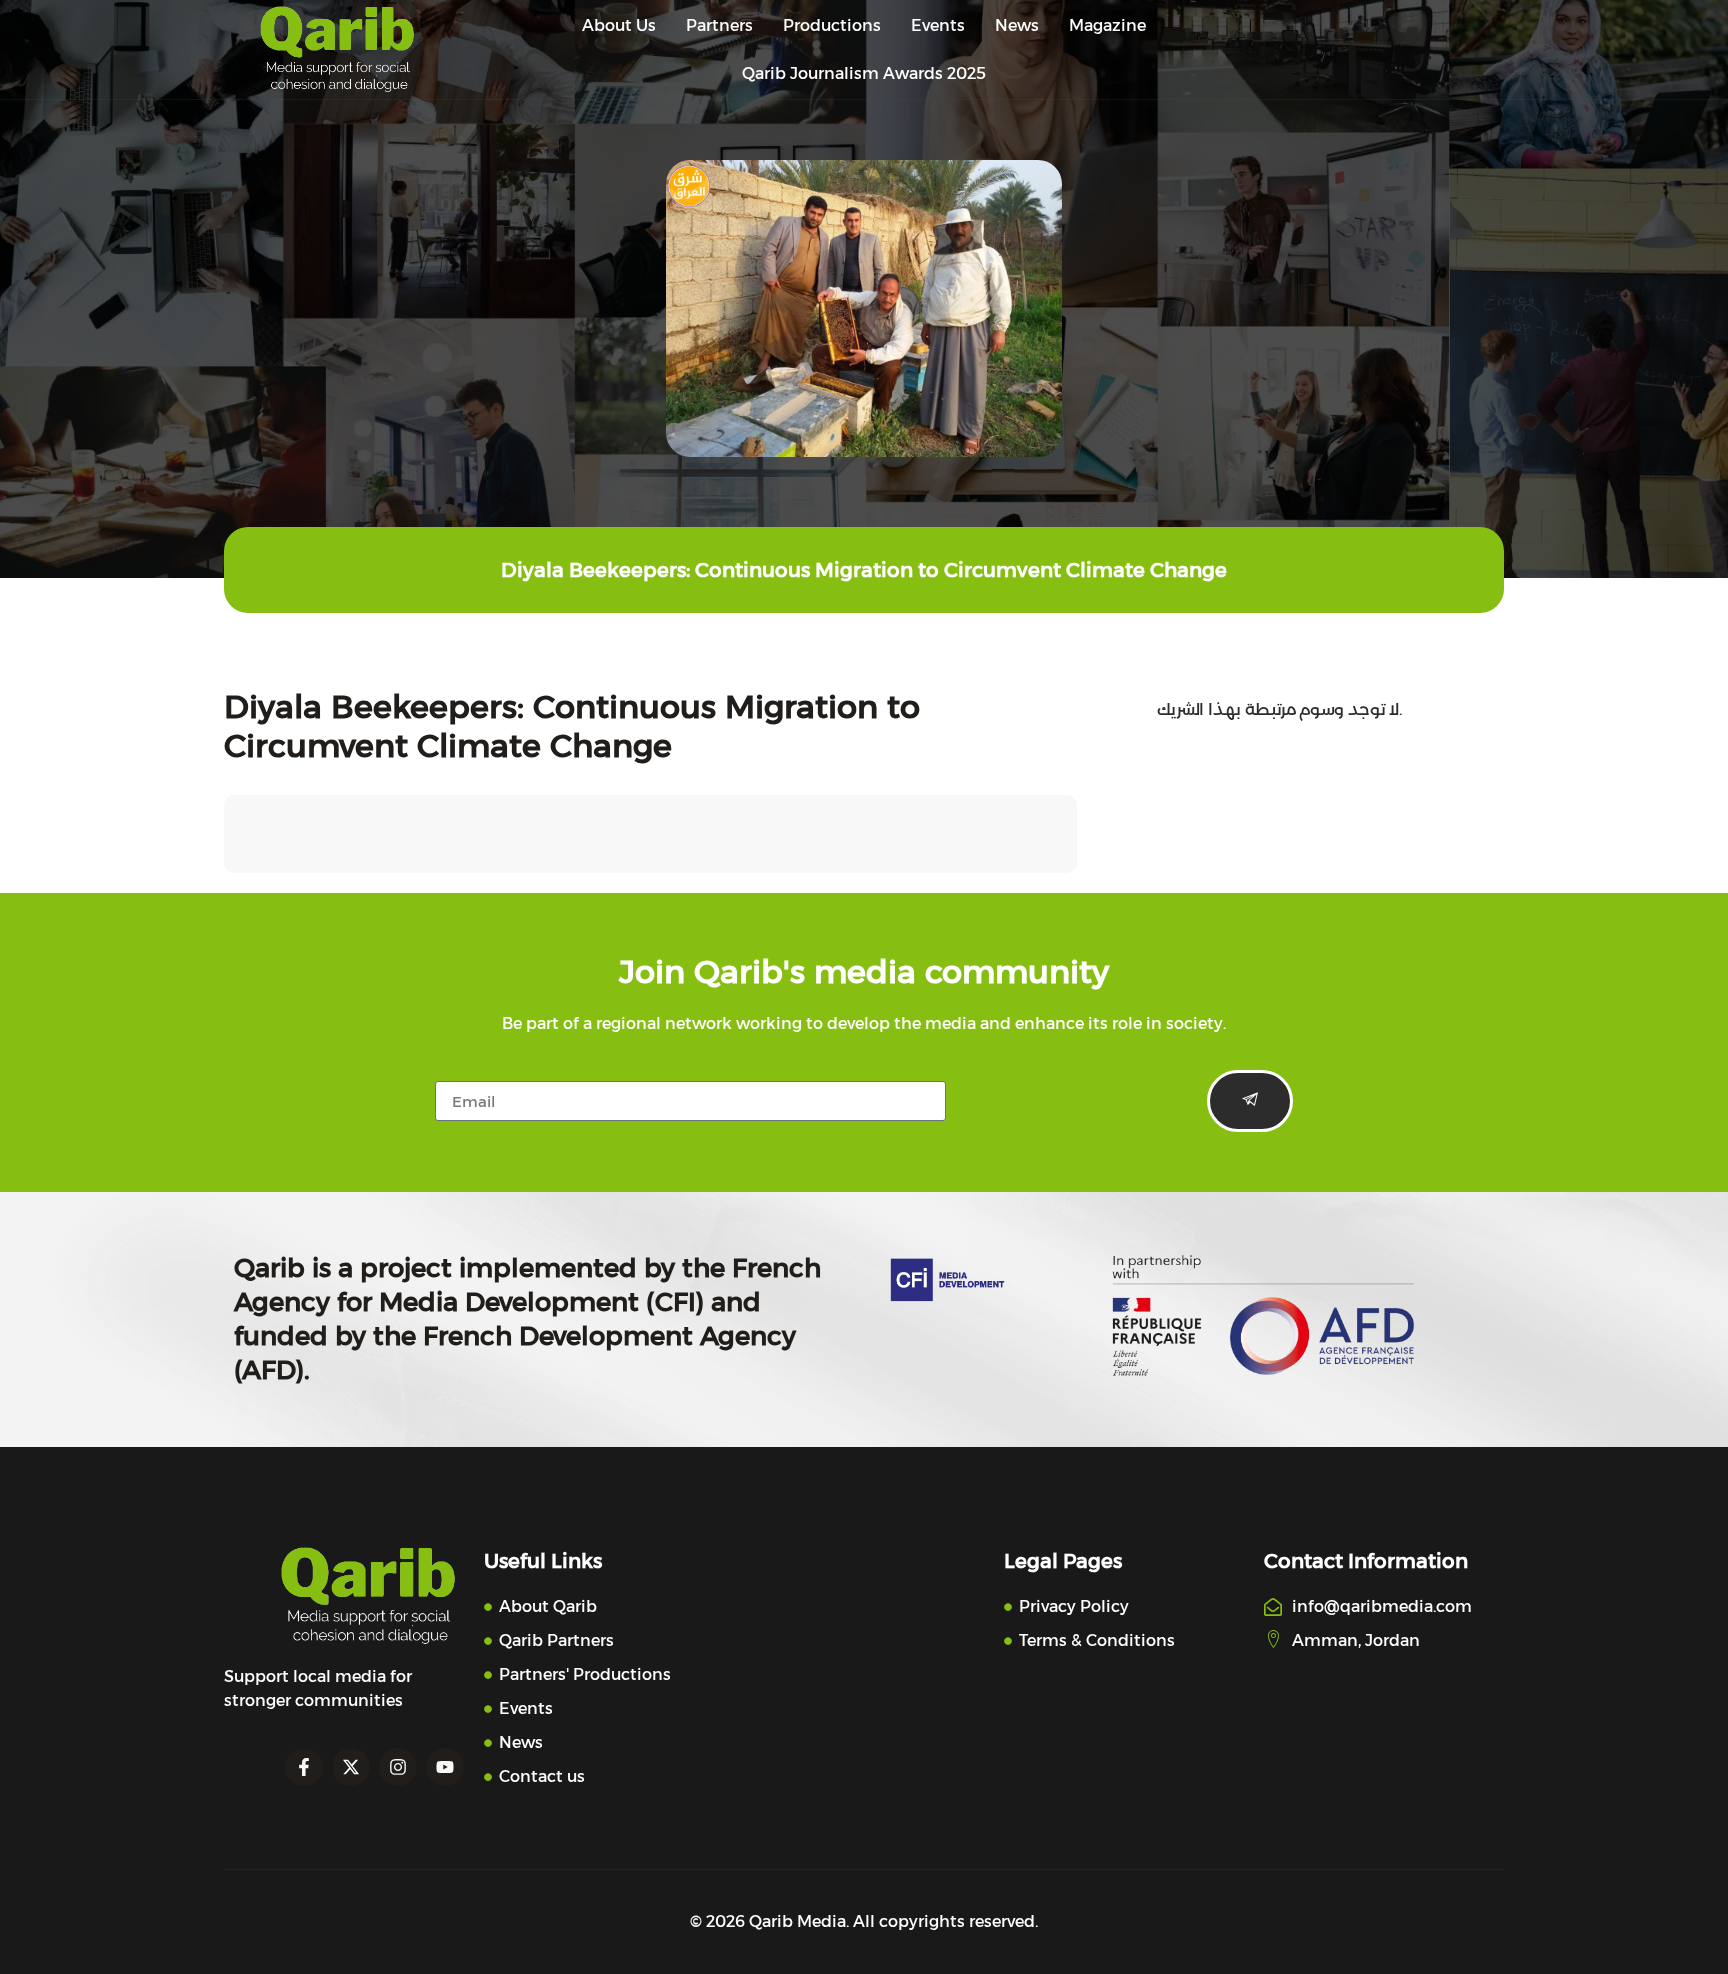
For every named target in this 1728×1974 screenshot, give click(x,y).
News (1017, 25)
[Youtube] (445, 1767)
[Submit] (1250, 1101)
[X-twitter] (351, 1767)
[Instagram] (398, 1767)
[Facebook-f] (304, 1767)
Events (938, 25)
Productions (832, 25)
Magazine (1107, 25)
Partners (719, 25)
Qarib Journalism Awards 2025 (864, 73)
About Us (619, 25)
